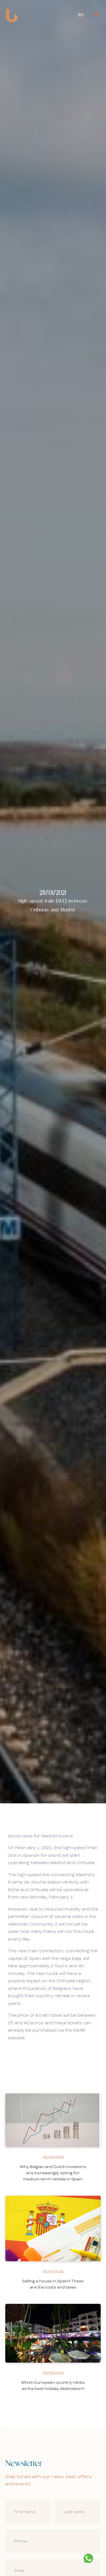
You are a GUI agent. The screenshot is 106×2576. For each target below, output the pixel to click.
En (81, 15)
